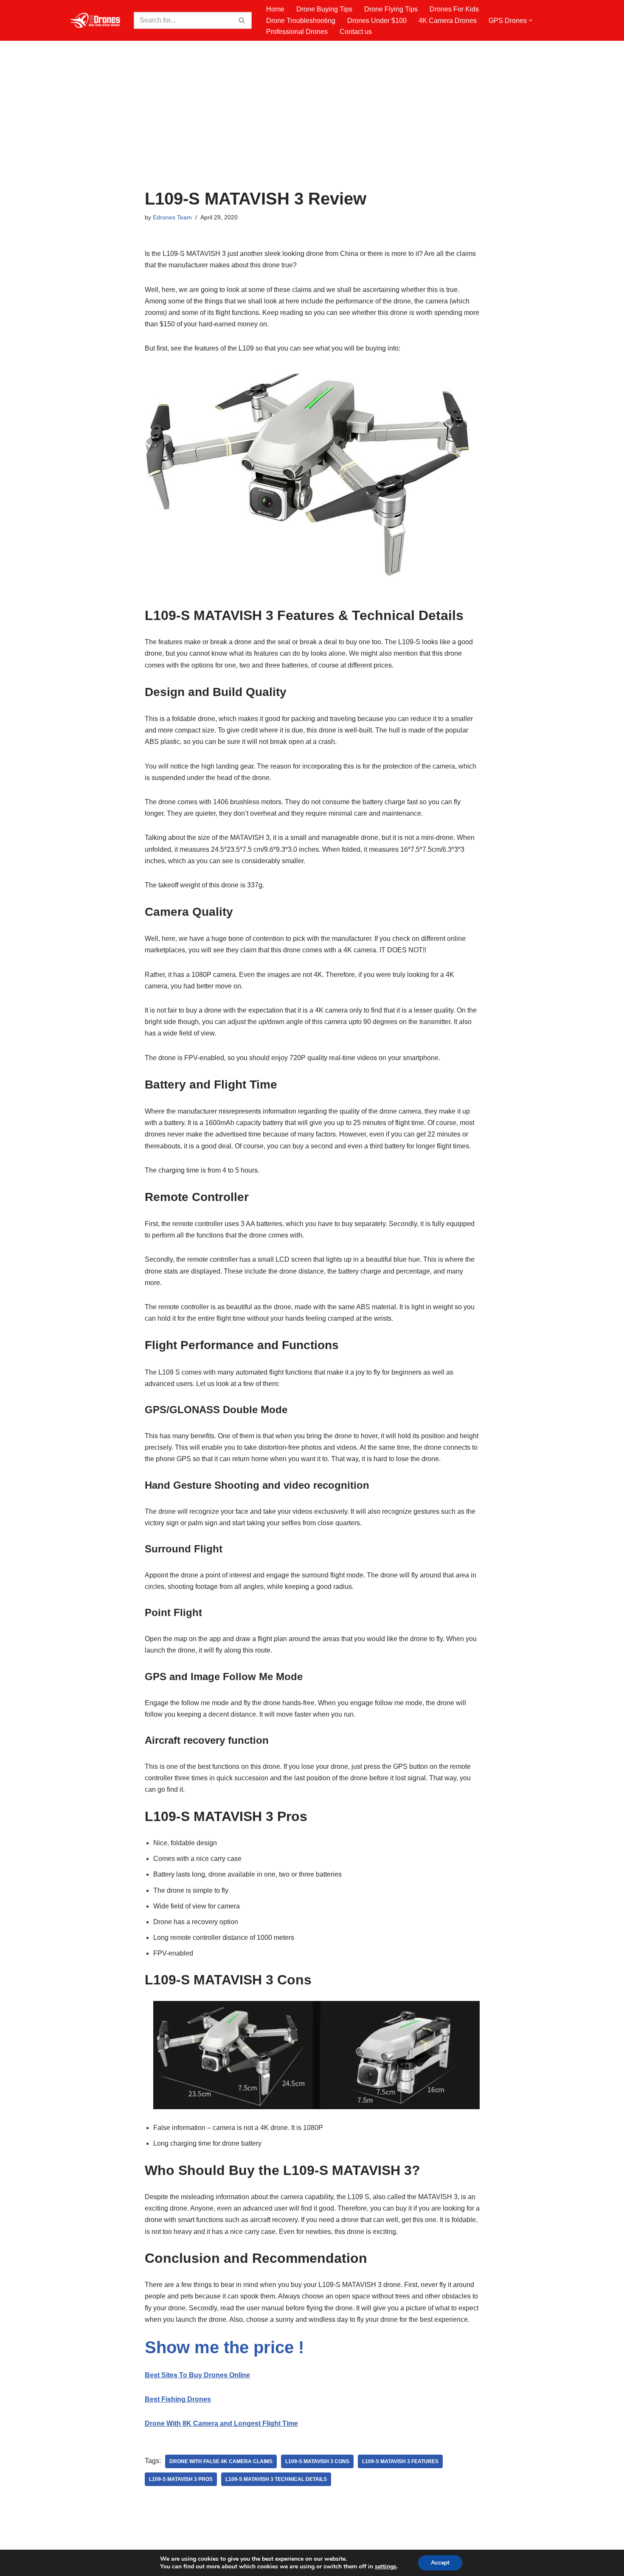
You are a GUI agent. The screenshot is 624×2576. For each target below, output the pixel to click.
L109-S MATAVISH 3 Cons (317, 2461)
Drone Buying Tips (324, 9)
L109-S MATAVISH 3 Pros (181, 2479)
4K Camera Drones (448, 21)
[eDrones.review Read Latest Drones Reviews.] (96, 20)
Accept (440, 2563)
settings (386, 2567)
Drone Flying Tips (391, 9)
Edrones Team (172, 217)
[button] (531, 20)
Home (275, 9)
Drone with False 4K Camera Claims (221, 2461)
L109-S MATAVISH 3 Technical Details (276, 2479)
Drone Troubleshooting (301, 21)
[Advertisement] (312, 126)
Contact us (356, 32)
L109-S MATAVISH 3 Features (400, 2461)
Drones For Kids (454, 9)
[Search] (242, 20)
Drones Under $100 (377, 21)
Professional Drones (297, 32)
